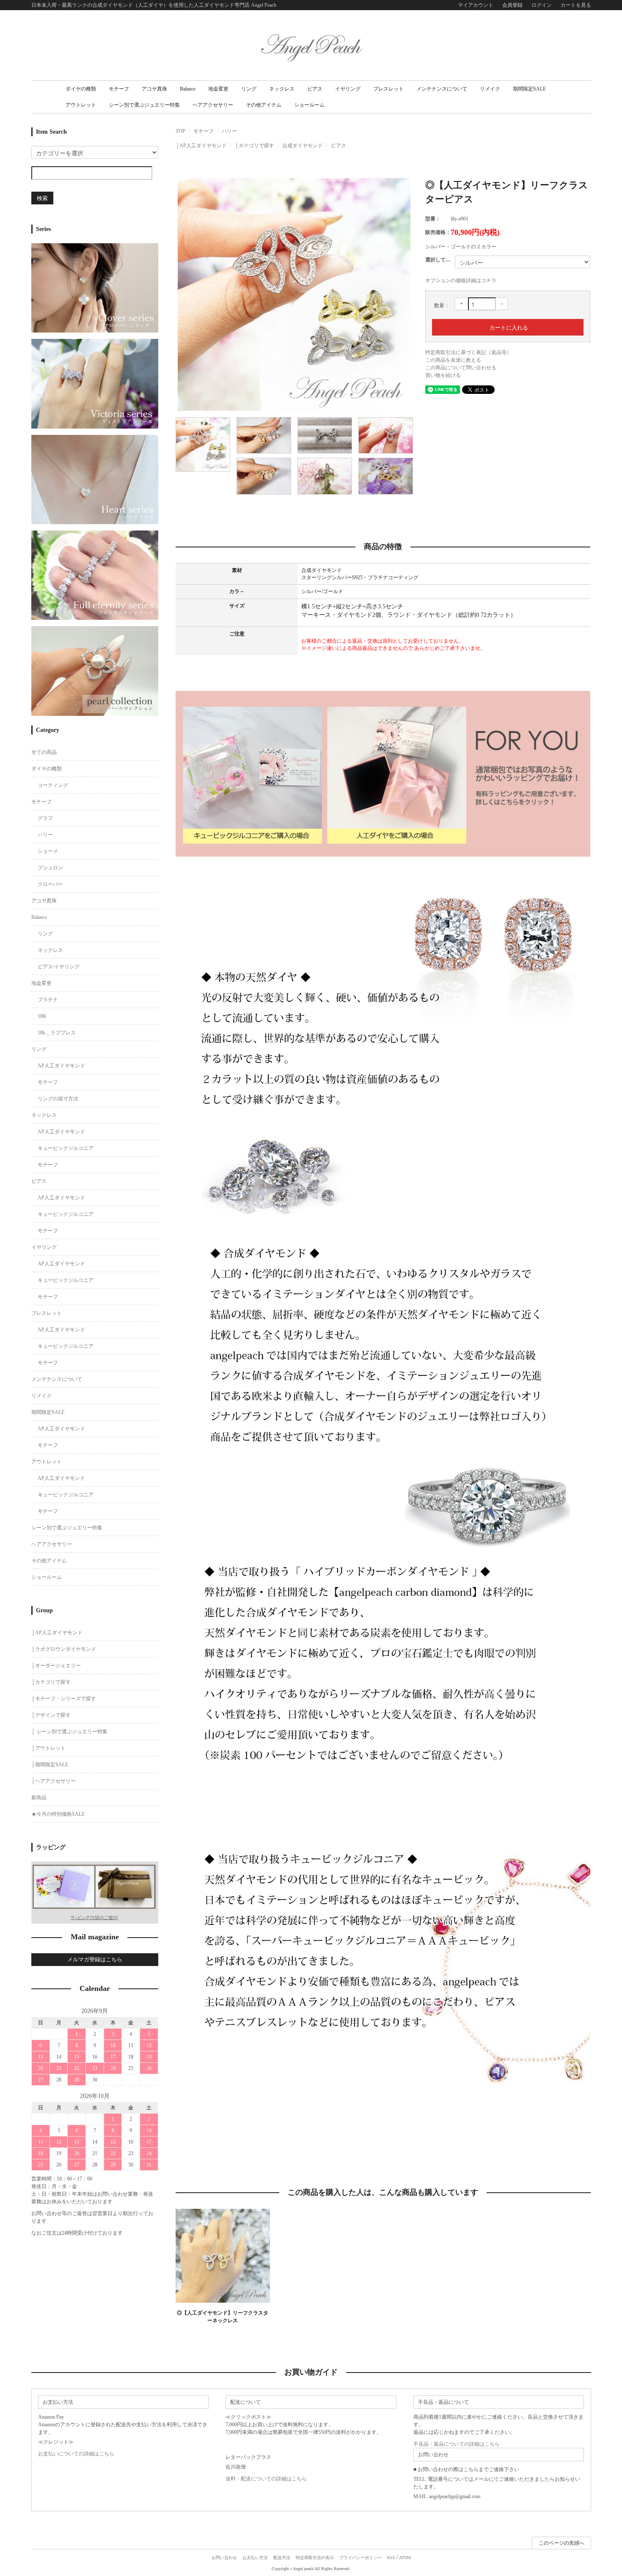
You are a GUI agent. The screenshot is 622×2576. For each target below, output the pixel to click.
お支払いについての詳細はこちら (76, 2454)
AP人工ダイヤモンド (61, 1066)
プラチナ (48, 1000)
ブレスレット (388, 89)
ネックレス (282, 89)
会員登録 (512, 5)
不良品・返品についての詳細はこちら (457, 2444)
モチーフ (119, 89)
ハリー (229, 131)
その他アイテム (264, 105)
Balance (188, 89)
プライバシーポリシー (361, 2558)
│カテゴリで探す (255, 146)
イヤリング (348, 89)
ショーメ (48, 851)
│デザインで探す (51, 1715)
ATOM (405, 2558)
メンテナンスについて (442, 89)
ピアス (315, 89)
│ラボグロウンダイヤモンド (64, 1649)
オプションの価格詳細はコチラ (461, 280)
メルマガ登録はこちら (95, 1959)
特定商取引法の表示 (315, 2558)
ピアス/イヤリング (59, 967)
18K (42, 1016)
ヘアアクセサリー (213, 105)
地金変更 (218, 89)
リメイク (490, 89)
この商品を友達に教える (453, 360)
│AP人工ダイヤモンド (201, 146)
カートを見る (576, 5)
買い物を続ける (443, 375)
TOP (180, 131)
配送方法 (282, 2558)
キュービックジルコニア (66, 1148)
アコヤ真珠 (154, 89)
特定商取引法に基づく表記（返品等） (468, 352)
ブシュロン (50, 868)
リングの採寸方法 (58, 1099)
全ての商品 (44, 752)
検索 (42, 198)
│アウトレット (48, 1748)
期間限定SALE (529, 89)
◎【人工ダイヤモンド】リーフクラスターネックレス (223, 2317)
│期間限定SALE (50, 1765)
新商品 (39, 1798)
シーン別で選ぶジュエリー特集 (144, 105)
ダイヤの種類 (81, 89)
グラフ (45, 818)
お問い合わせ (224, 2558)
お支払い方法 (255, 2558)
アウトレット (81, 105)
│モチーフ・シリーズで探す (64, 1699)
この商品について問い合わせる (461, 368)
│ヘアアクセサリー (54, 1781)
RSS (391, 2558)
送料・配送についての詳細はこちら (266, 2479)
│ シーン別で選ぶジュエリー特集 (69, 1732)
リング (249, 89)
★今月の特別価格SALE (58, 1814)
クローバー (50, 884)
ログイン (542, 5)
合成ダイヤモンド (303, 146)
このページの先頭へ (561, 2543)
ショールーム (309, 105)
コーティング (53, 785)
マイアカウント (476, 5)
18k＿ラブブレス (57, 1033)
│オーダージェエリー (56, 1666)
